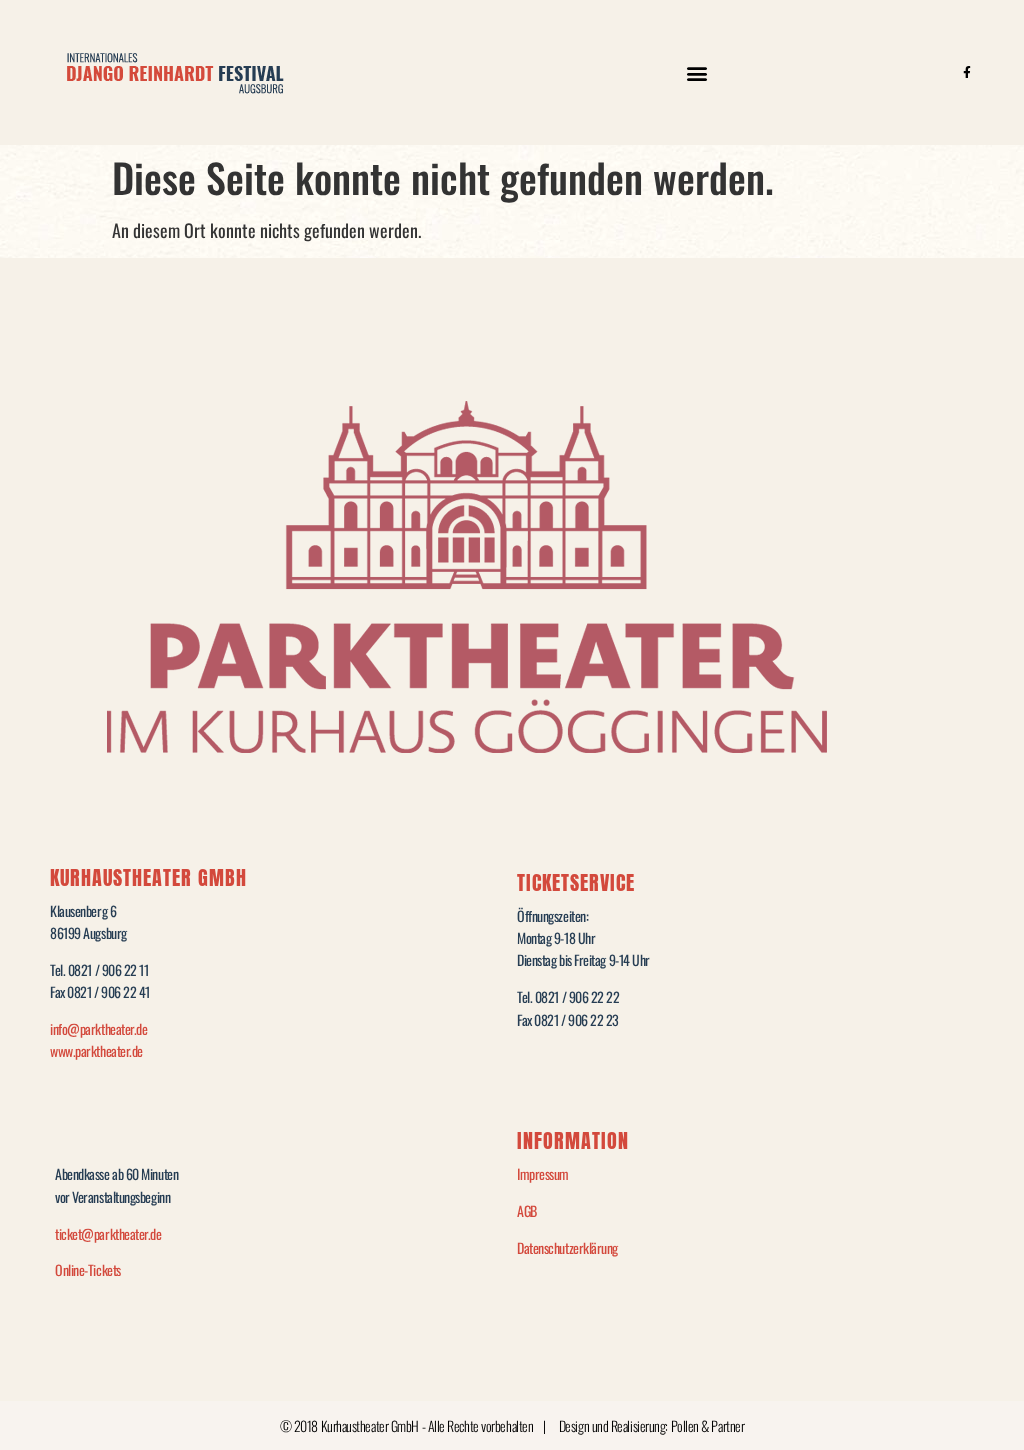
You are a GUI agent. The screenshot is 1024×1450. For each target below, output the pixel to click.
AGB (527, 1210)
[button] (696, 72)
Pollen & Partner (708, 1425)
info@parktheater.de (98, 1028)
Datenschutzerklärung (567, 1247)
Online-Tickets (88, 1269)
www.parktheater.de (96, 1050)
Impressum (543, 1173)
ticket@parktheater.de (108, 1233)
